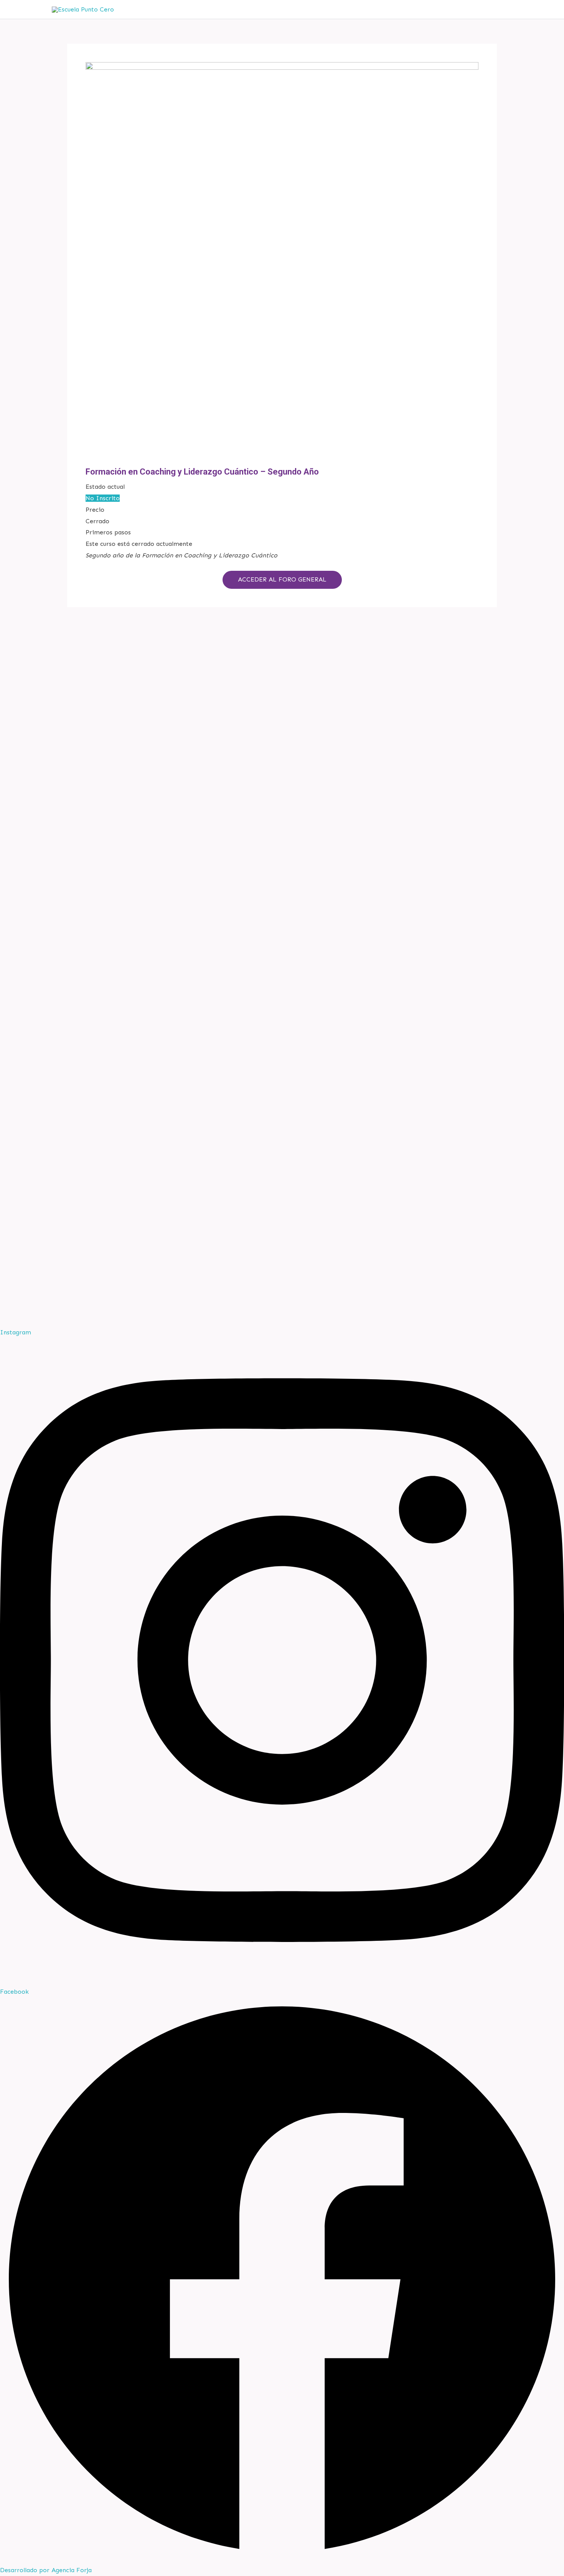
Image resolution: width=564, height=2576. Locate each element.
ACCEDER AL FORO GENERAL (282, 579)
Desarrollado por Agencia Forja (46, 2570)
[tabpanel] (282, 569)
